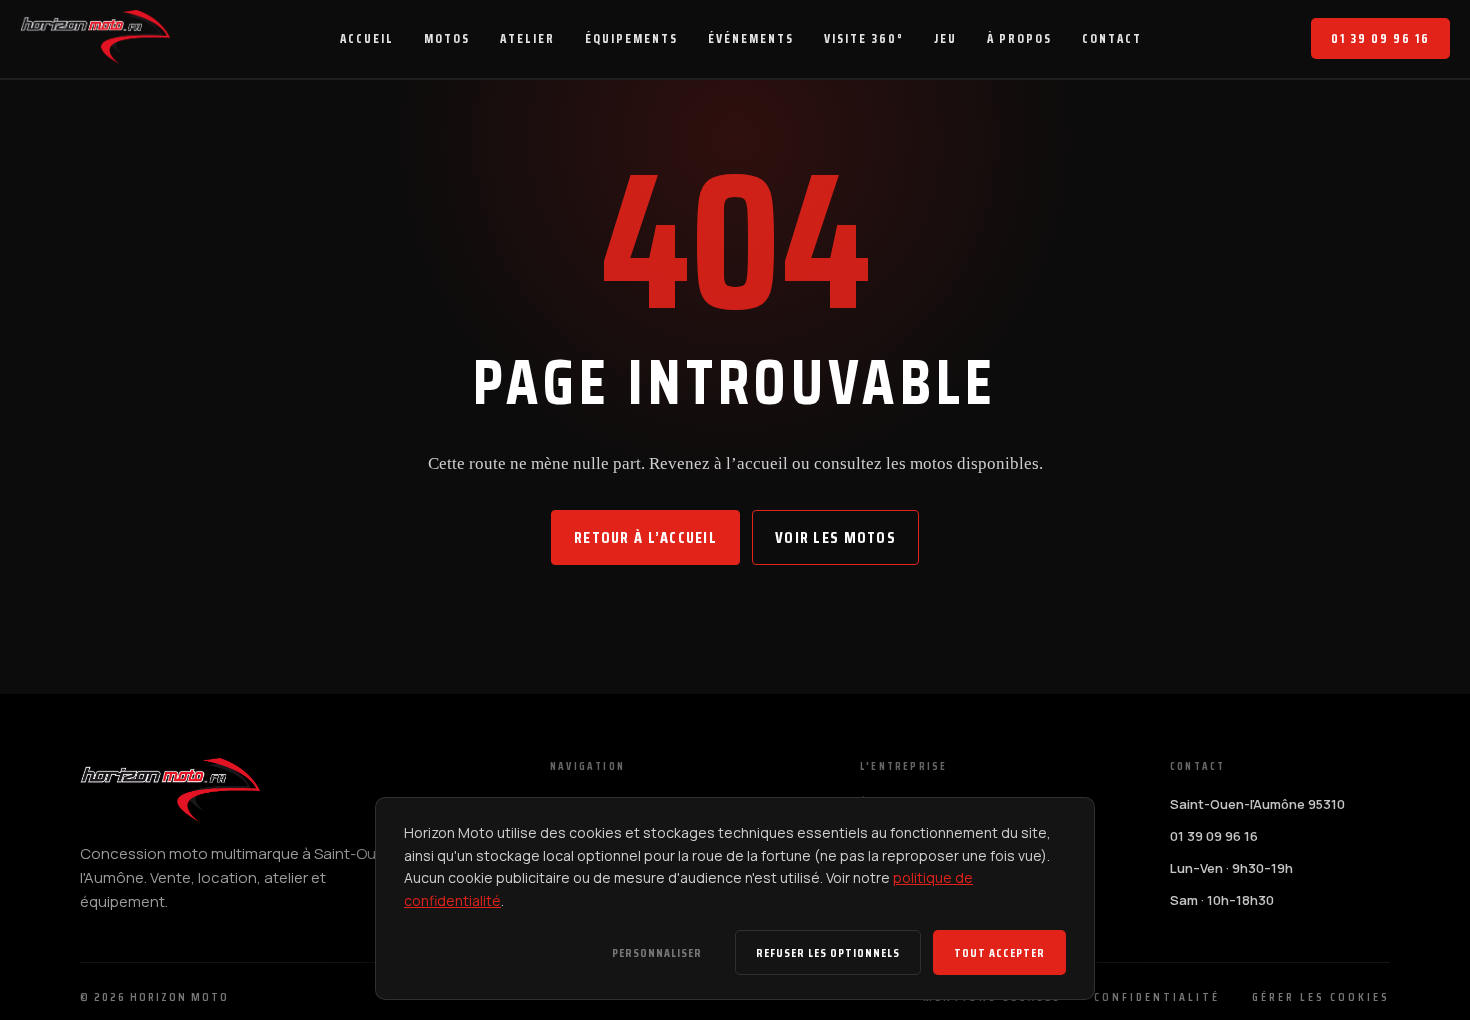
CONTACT (1112, 38)
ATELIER (527, 38)
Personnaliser (657, 952)
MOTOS (447, 38)
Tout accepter (999, 952)
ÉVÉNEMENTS (751, 38)
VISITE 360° (864, 38)
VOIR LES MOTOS (835, 537)
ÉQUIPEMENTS (631, 38)
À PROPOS (1019, 38)
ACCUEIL (367, 38)
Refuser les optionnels (828, 952)
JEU (945, 38)
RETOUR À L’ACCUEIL (645, 537)
